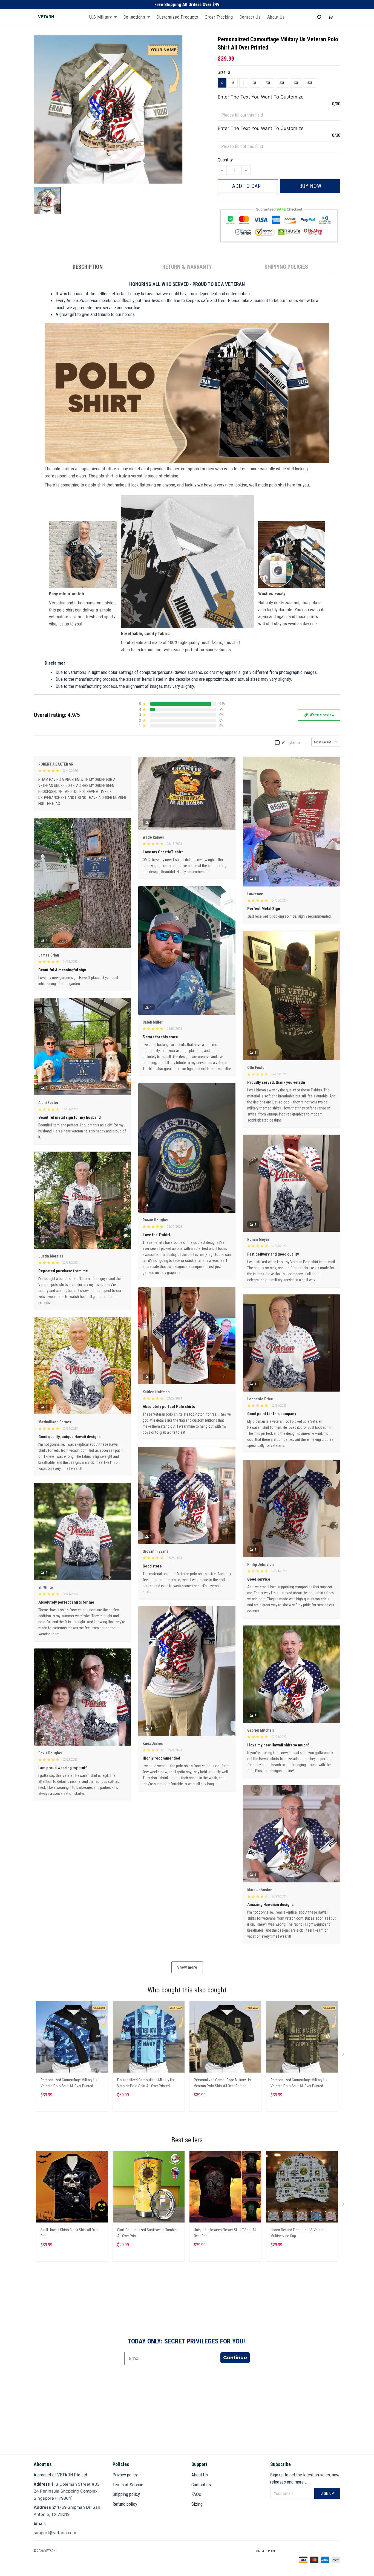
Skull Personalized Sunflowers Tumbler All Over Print (147, 2233)
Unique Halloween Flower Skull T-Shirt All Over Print (225, 2233)
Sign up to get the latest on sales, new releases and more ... (305, 2478)
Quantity (225, 160)
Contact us (201, 2485)
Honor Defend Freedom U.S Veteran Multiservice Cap (298, 2233)
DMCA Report (266, 2551)
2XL (268, 83)
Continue (235, 2358)
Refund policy (125, 2504)
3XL (282, 83)
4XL (296, 83)
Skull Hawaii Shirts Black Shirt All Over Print (70, 2233)
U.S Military (101, 17)
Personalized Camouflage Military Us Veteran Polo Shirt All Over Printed (69, 2083)
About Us (276, 17)
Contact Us (250, 17)
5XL (310, 83)
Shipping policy (126, 2494)
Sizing (197, 2504)
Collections (134, 17)
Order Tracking (219, 17)
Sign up (327, 2493)
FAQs (196, 2494)
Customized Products (177, 17)
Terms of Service (128, 2485)
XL (255, 83)
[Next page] (344, 2055)
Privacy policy (125, 2475)
